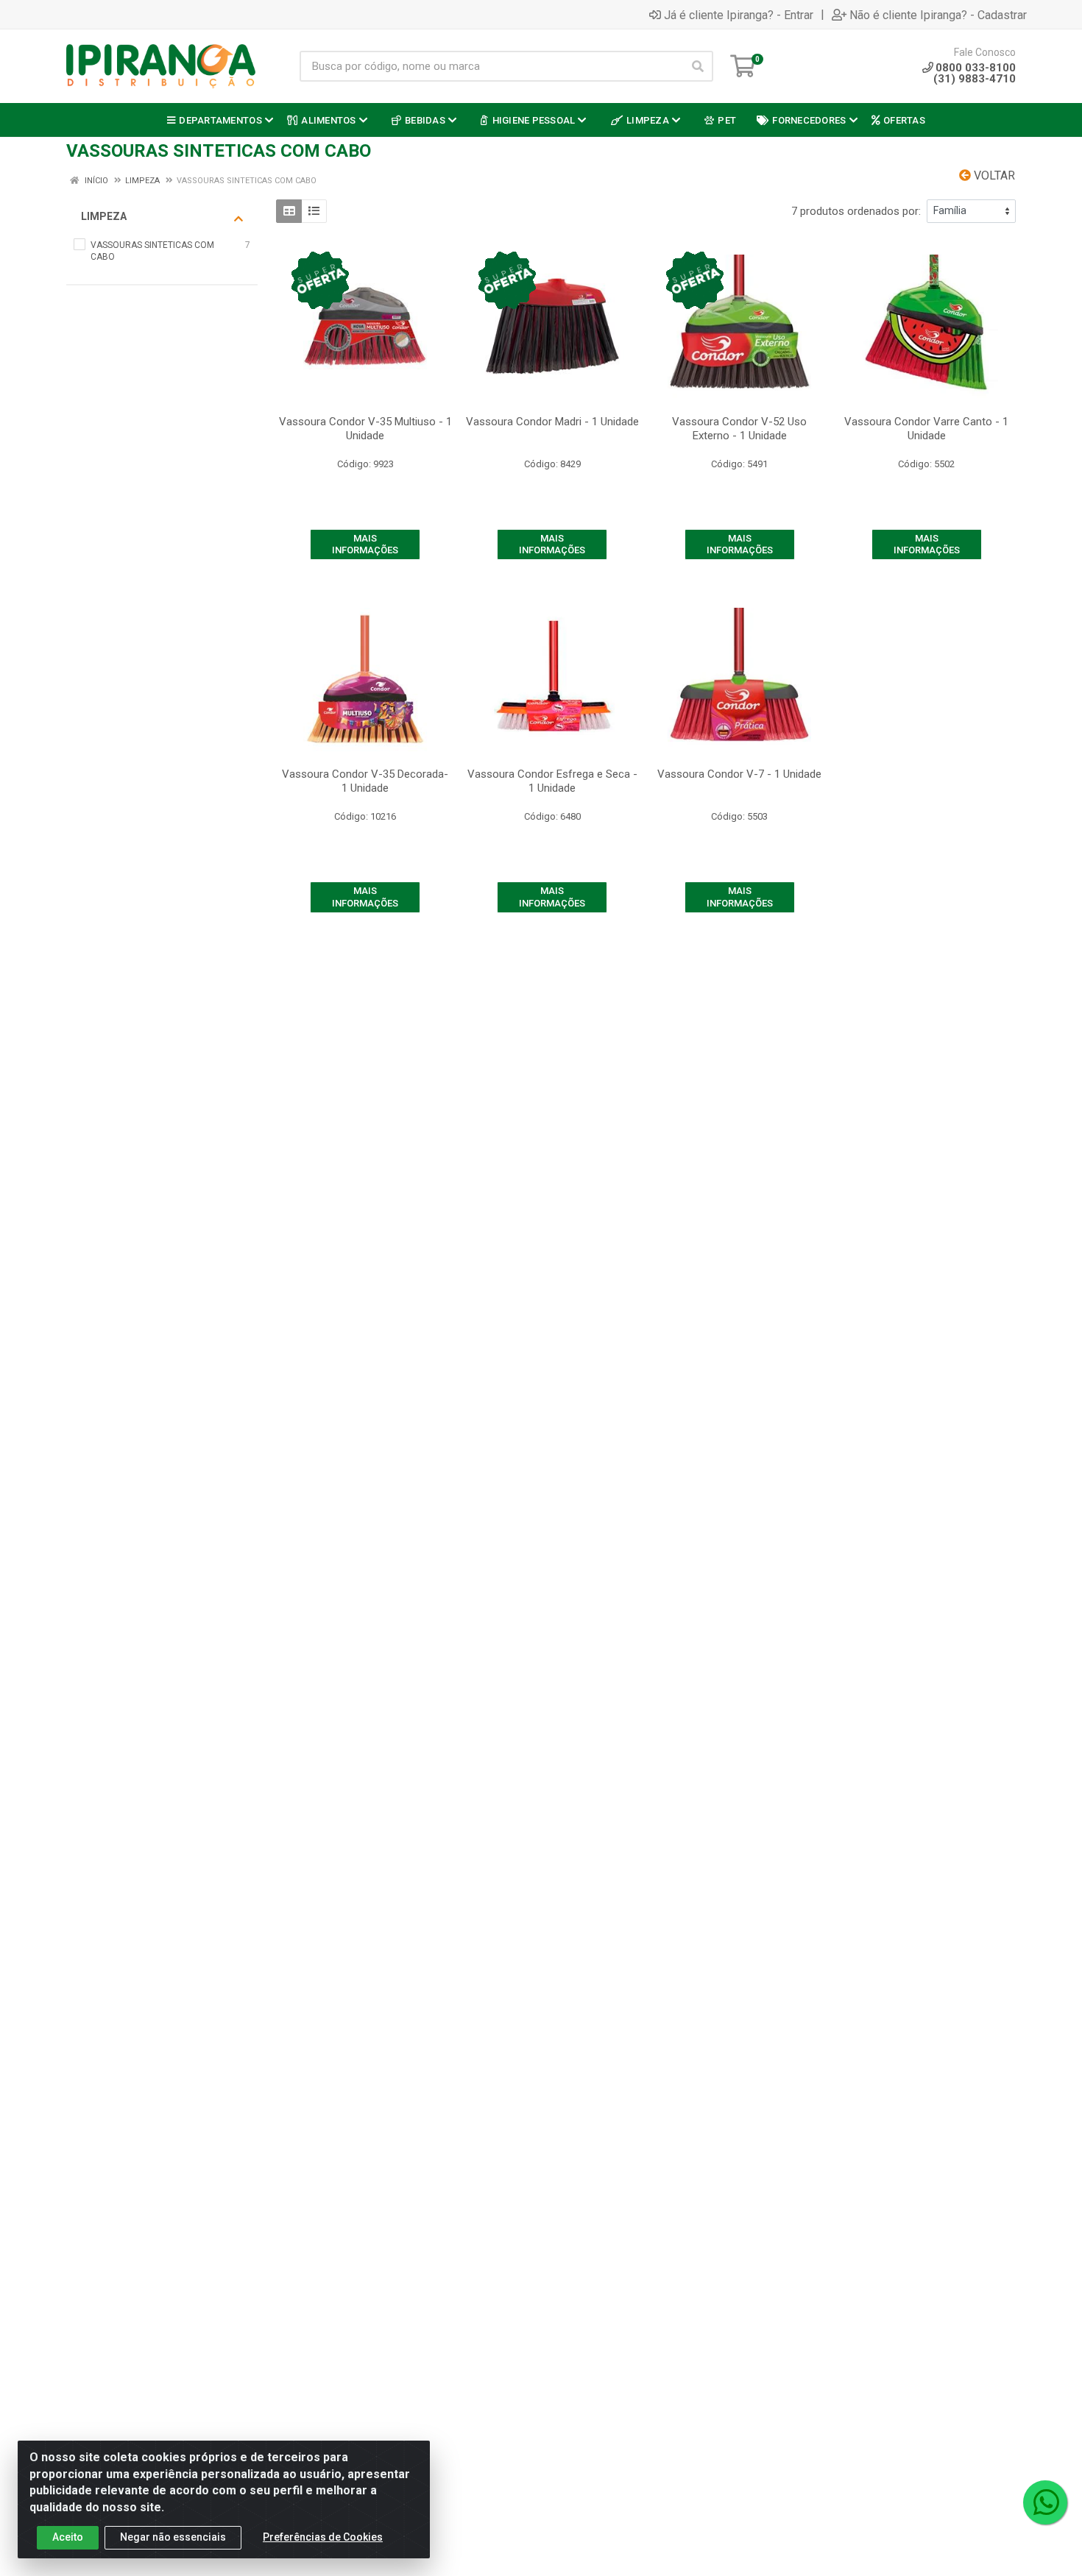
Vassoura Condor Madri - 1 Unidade (552, 422)
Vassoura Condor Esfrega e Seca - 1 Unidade (552, 781)
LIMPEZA (104, 216)
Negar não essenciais (173, 2537)
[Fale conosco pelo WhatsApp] (1045, 2502)
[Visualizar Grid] (289, 211)
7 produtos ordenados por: (856, 211)
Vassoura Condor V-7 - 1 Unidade (739, 774)
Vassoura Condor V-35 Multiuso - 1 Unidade (365, 429)
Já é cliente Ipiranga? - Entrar (739, 15)
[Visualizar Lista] (314, 211)
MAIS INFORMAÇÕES (365, 544)
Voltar (993, 175)
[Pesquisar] (698, 66)
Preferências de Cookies (323, 2537)
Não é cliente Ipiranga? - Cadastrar (938, 15)
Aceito (68, 2537)
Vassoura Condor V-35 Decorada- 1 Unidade (365, 781)
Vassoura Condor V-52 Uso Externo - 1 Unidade (739, 429)
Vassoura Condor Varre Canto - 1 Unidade (926, 429)
